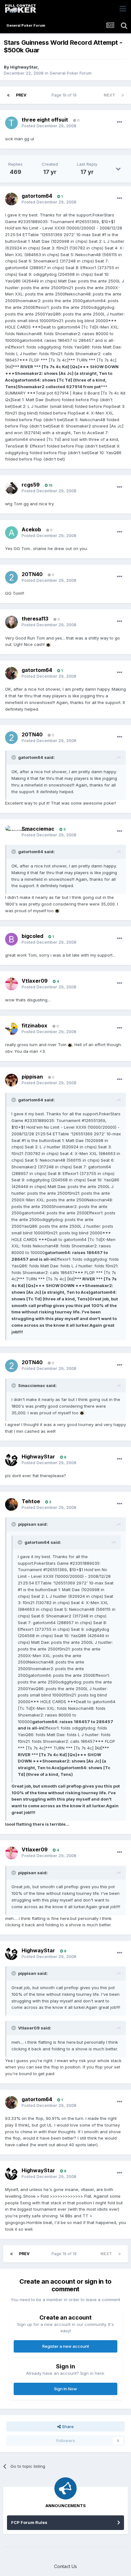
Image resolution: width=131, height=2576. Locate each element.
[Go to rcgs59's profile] (11, 488)
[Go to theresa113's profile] (11, 622)
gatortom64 (37, 196)
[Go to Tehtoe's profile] (11, 1504)
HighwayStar (24, 67)
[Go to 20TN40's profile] (11, 577)
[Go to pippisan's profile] (11, 1080)
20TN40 (32, 574)
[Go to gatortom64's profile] (11, 199)
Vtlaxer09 (35, 981)
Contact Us (65, 2566)
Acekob (31, 529)
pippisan (32, 1077)
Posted (49, 126)
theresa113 (35, 619)
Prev (21, 95)
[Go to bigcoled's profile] (11, 939)
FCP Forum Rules (29, 2522)
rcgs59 (31, 485)
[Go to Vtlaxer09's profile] (11, 984)
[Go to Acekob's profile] (11, 533)
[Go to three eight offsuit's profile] (11, 123)
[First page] (8, 95)
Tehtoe (31, 1501)
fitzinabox (34, 1026)
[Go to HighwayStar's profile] (11, 1460)
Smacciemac (38, 829)
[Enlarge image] (48, 644)
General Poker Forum (71, 73)
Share (67, 2427)
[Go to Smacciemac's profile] (11, 832)
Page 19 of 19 (65, 95)
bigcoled (32, 936)
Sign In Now (65, 2389)
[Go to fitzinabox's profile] (11, 1029)
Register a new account (66, 2346)
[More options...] (120, 122)
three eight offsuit (45, 120)
